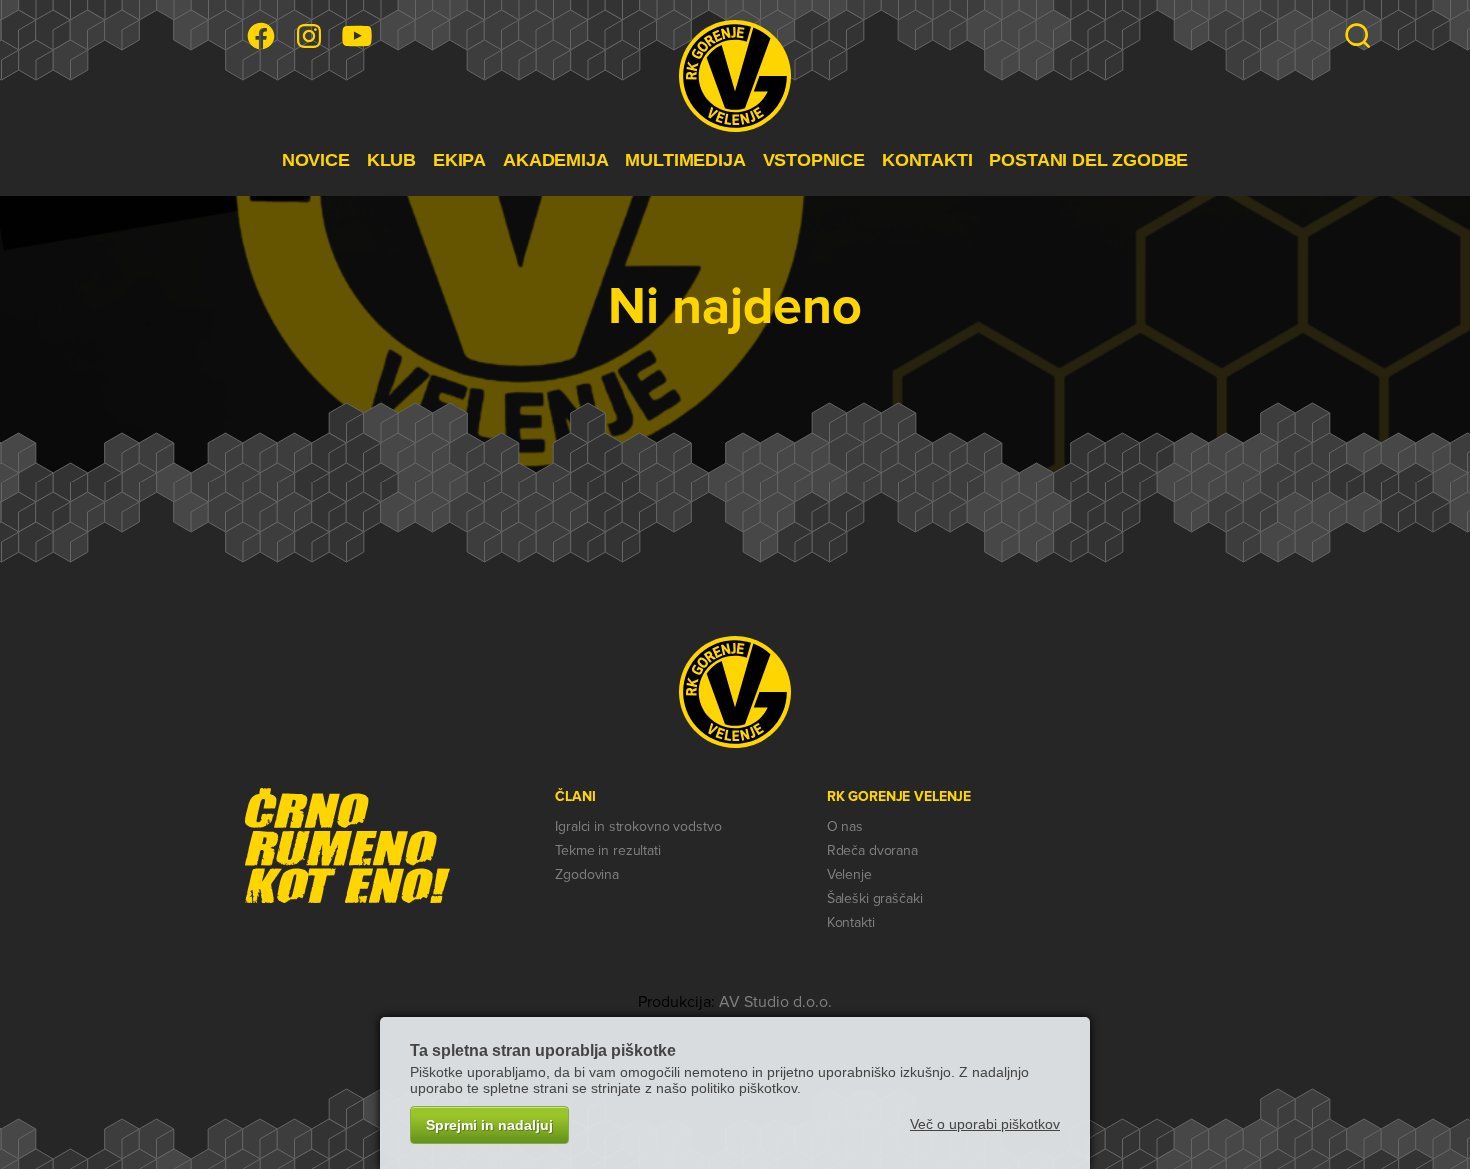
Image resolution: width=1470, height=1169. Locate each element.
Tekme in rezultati (607, 850)
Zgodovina (587, 874)
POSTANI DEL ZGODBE (1088, 160)
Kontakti (851, 922)
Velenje (849, 874)
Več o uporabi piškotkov (985, 1124)
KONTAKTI (927, 160)
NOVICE (316, 160)
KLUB (391, 160)
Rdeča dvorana (872, 850)
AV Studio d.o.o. (775, 1002)
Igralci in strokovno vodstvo (638, 826)
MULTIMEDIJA (685, 160)
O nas (845, 826)
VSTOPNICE (814, 160)
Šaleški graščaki (875, 898)
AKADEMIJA (555, 160)
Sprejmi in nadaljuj (489, 1125)
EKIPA (459, 160)
